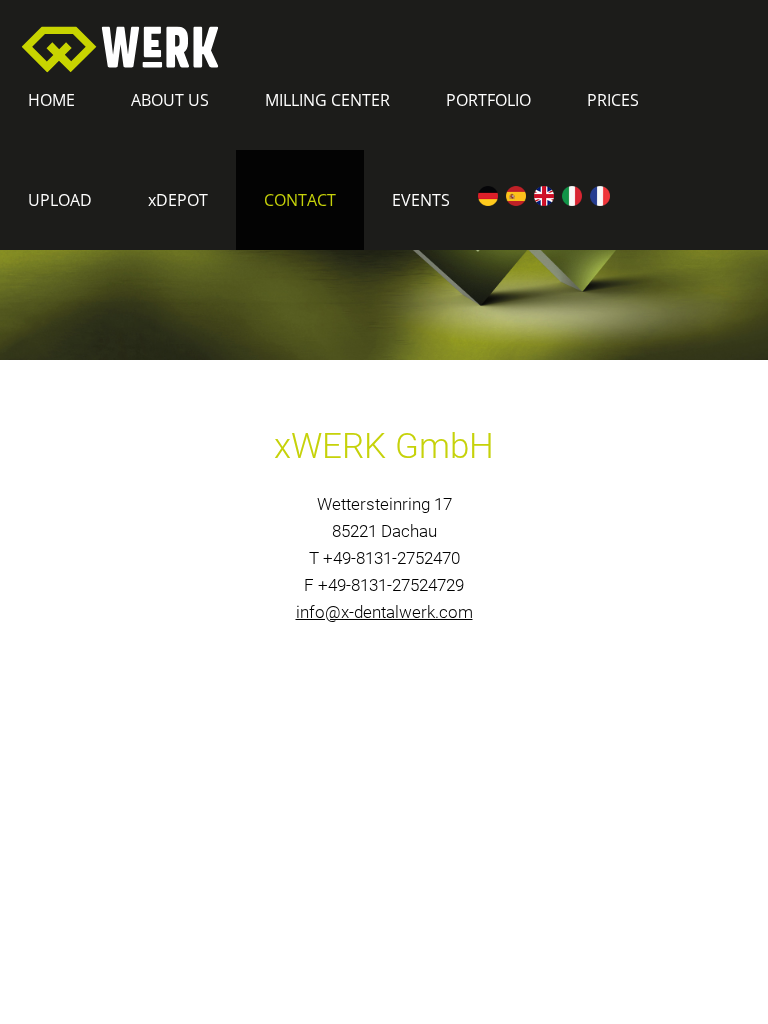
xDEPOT (178, 200)
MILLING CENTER (327, 100)
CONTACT (300, 200)
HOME (51, 100)
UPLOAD (60, 200)
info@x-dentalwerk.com (384, 612)
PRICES (613, 100)
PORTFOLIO (488, 100)
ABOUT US (170, 100)
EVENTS (421, 200)
